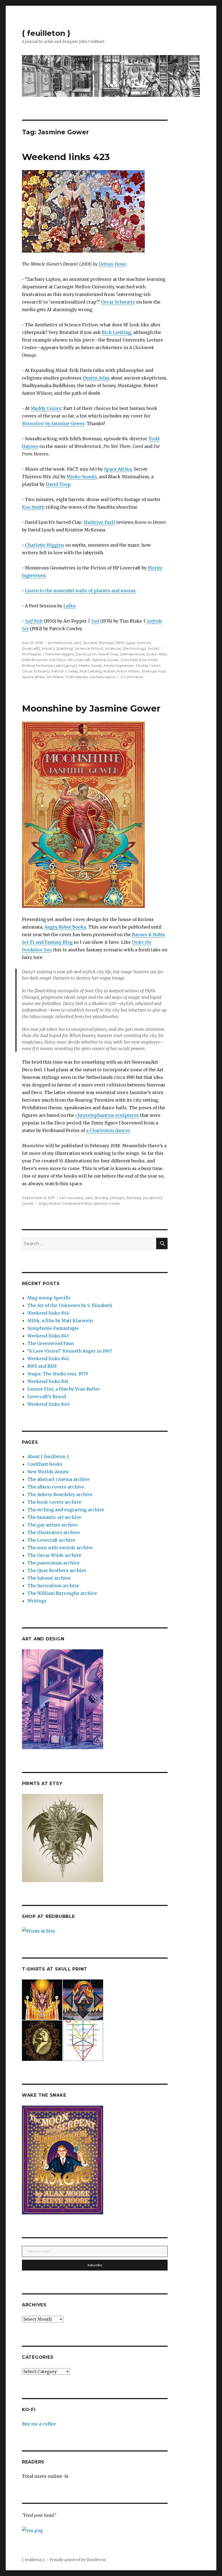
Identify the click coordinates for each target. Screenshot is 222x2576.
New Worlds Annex (48, 1472)
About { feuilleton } (48, 1456)
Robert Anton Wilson (122, 671)
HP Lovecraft (79, 660)
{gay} (131, 643)
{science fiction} (89, 648)
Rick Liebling (116, 332)
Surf (95, 621)
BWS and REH (42, 1366)
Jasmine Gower (105, 660)
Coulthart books (45, 1464)
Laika (69, 606)
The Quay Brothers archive (57, 1570)
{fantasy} (106, 643)
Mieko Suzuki (82, 477)
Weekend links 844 (48, 1313)
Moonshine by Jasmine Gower (91, 708)
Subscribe (95, 2265)
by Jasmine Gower (53, 423)
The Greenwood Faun (51, 1343)
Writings (37, 1601)
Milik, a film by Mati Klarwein (60, 1321)
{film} (120, 643)
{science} (113, 648)
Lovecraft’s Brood (47, 1397)
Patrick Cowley (65, 671)
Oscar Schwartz (118, 302)
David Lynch (86, 654)
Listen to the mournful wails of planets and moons (80, 591)
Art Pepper (32, 654)
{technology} (135, 648)
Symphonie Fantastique (53, 1328)
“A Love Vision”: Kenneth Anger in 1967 (70, 1351)
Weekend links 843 (48, 1336)
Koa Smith (33, 507)
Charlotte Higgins (45, 545)
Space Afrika (118, 469)
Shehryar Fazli (99, 522)
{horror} (144, 643)
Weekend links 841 (48, 1381)
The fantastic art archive (54, 1517)
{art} (78, 643)
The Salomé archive (49, 1578)
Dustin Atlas (96, 378)
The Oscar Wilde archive (54, 1555)
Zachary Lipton (102, 677)
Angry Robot (50, 1203)
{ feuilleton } (46, 33)
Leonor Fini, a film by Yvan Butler (64, 1389)
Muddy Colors (46, 408)
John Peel (129, 660)
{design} (117, 1198)
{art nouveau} (72, 1198)
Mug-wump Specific (49, 1298)
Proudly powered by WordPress (78, 2560)
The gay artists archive (53, 1525)
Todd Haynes (76, 677)
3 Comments (132, 677)
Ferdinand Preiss (77, 1203)
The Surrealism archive (53, 1586)
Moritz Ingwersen (119, 665)
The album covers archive (56, 1487)
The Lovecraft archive (51, 1540)
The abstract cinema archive (58, 1479)
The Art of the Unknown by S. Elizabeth (70, 1305)
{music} (48, 648)
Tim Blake (55, 677)
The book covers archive (54, 1502)
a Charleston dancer (108, 1130)
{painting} (65, 648)
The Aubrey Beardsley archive (60, 1494)
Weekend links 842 (48, 1359)
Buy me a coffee (39, 2424)
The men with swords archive (60, 1548)
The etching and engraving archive (66, 1510)
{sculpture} (153, 1198)
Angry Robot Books (65, 927)
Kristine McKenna (37, 665)
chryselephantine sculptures (107, 1115)
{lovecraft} (31, 648)
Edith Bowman (35, 660)
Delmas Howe (112, 264)
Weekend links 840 (48, 1404)
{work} (154, 648)
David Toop (58, 484)
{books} (90, 643)
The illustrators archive (54, 1532)
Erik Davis (58, 660)
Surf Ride (34, 621)
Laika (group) (66, 665)
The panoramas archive (53, 1563)
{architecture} (60, 643)
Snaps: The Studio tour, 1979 (58, 1374)
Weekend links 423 (66, 157)
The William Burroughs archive (62, 1593)
